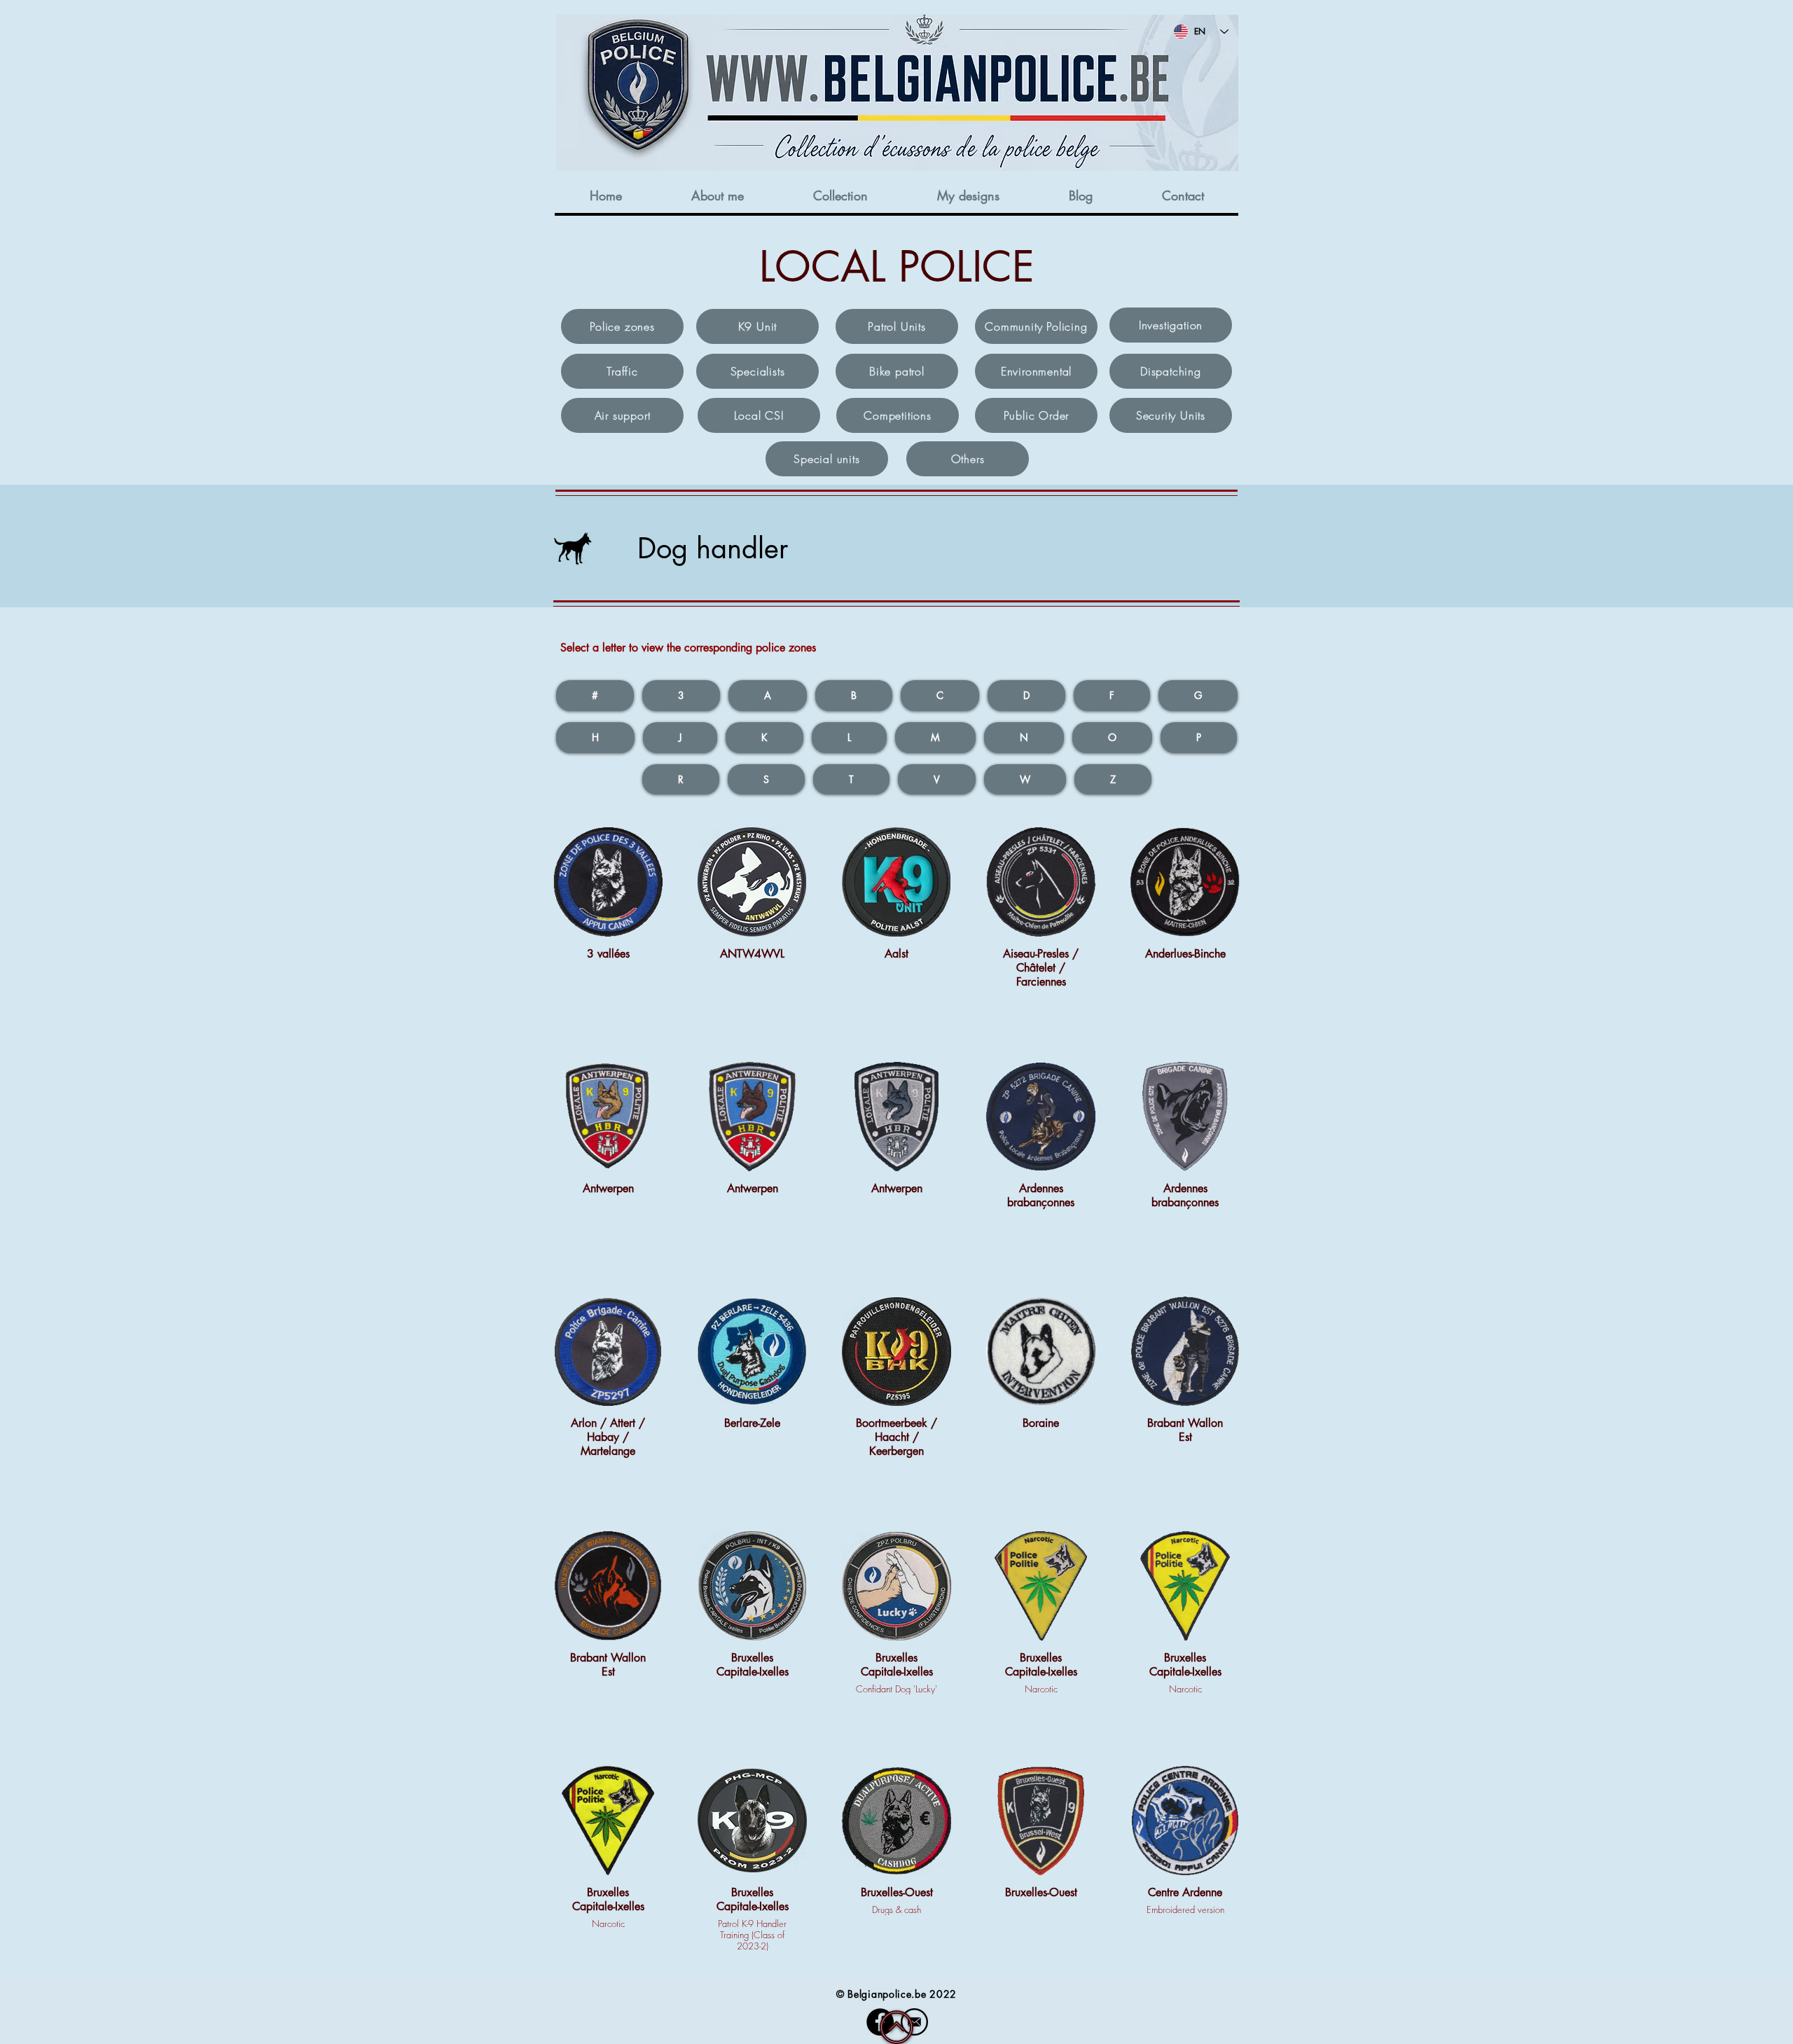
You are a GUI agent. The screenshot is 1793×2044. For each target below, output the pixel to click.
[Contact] (914, 2022)
